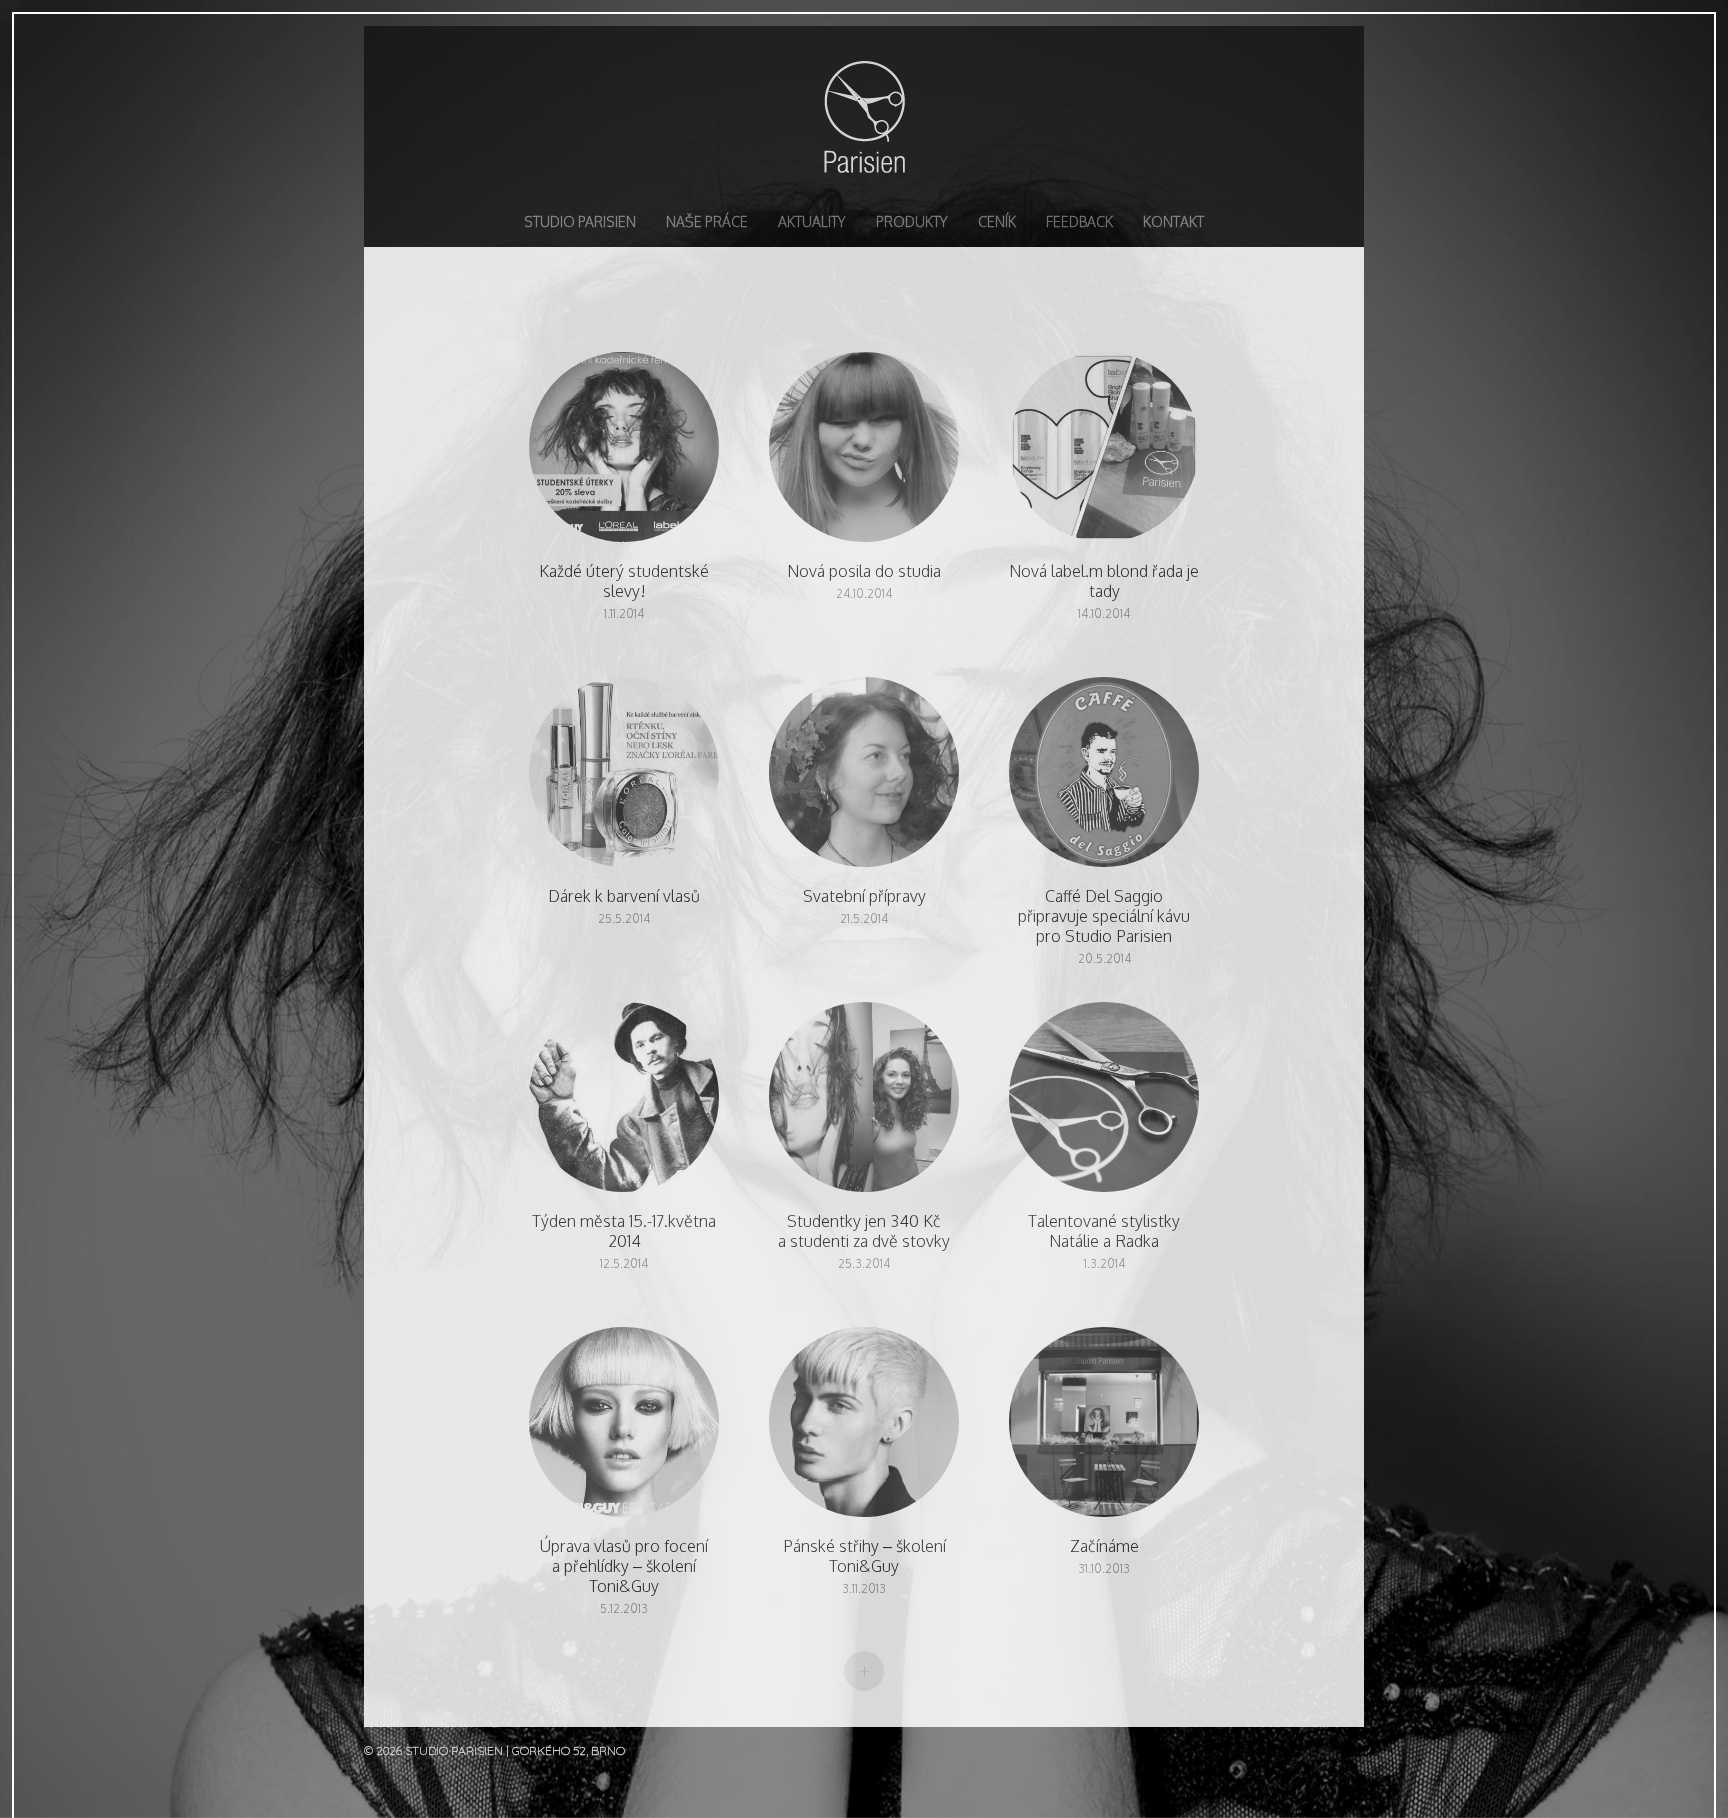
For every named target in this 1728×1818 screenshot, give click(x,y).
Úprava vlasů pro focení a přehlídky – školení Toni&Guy (624, 1432)
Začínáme (1104, 1432)
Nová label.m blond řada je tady (1104, 457)
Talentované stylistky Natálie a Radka (1104, 1107)
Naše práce (707, 221)
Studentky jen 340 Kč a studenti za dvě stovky (864, 1107)
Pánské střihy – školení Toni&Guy (864, 1432)
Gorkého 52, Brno (568, 1750)
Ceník (997, 221)
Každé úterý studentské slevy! (624, 457)
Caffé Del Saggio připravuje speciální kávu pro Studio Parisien (1104, 782)
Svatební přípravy (864, 782)
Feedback (1079, 221)
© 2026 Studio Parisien (435, 1750)
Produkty (912, 221)
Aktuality (812, 221)
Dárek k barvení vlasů (624, 782)
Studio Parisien (864, 116)
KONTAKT (1173, 221)
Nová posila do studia (864, 457)
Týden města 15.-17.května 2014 (624, 1107)
